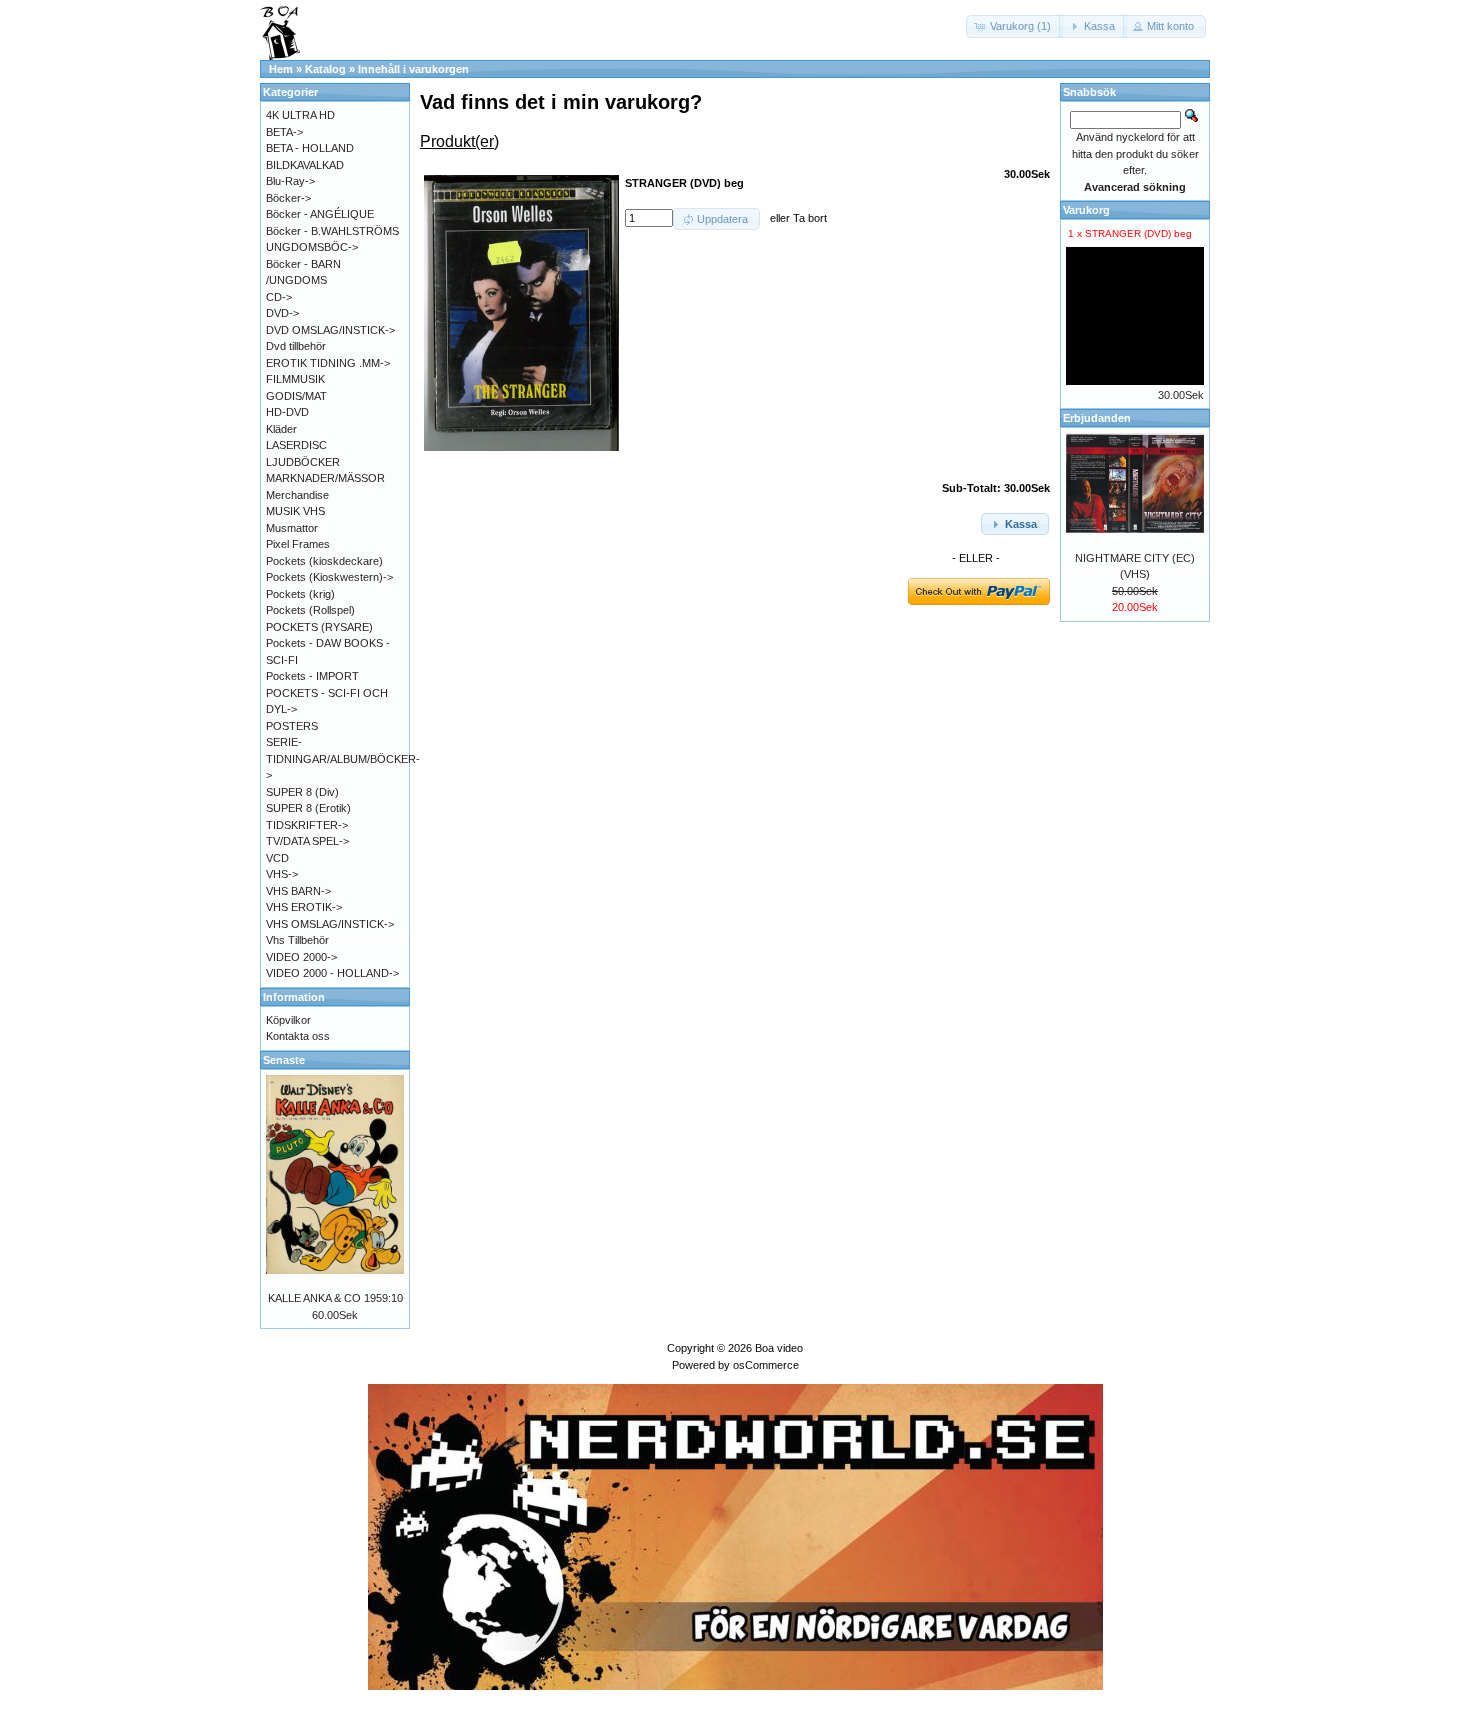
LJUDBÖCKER (303, 462)
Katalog (325, 69)
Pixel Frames (298, 544)
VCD (277, 858)
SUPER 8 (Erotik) (308, 808)
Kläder (281, 429)
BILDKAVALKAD (305, 165)
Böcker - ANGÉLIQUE (320, 214)
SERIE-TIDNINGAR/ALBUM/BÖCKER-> (343, 758)
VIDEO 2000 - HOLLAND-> (332, 973)
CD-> (279, 297)
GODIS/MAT (296, 396)
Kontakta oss (298, 1036)
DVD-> (282, 313)
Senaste (284, 1060)
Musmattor (292, 528)
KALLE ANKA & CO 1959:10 (335, 1298)
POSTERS (292, 726)
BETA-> (284, 132)
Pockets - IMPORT (312, 676)
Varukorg (1086, 210)
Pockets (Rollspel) (310, 610)
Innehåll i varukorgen (413, 69)
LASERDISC (296, 445)
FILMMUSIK (295, 379)
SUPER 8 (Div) (302, 792)
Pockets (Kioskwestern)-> (329, 577)
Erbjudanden (1097, 418)
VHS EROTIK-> (304, 907)
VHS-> (282, 874)
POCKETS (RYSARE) (319, 627)
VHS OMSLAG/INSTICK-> (330, 924)
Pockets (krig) (300, 594)
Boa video (779, 1348)
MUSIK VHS (295, 511)
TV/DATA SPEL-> (307, 841)
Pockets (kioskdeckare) (324, 561)
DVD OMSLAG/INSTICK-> (330, 330)
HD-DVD (287, 412)
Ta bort (810, 218)
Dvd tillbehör (296, 346)
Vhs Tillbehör (297, 940)
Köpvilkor (288, 1020)
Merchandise (297, 495)
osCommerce (766, 1365)
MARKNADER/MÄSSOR (325, 478)
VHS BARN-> (298, 891)
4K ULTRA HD (300, 115)
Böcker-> (288, 198)
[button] (1014, 26)
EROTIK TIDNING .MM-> (328, 363)
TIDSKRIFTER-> (307, 825)
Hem (281, 69)
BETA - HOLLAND (310, 148)
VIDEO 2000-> (301, 957)
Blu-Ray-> (290, 181)
